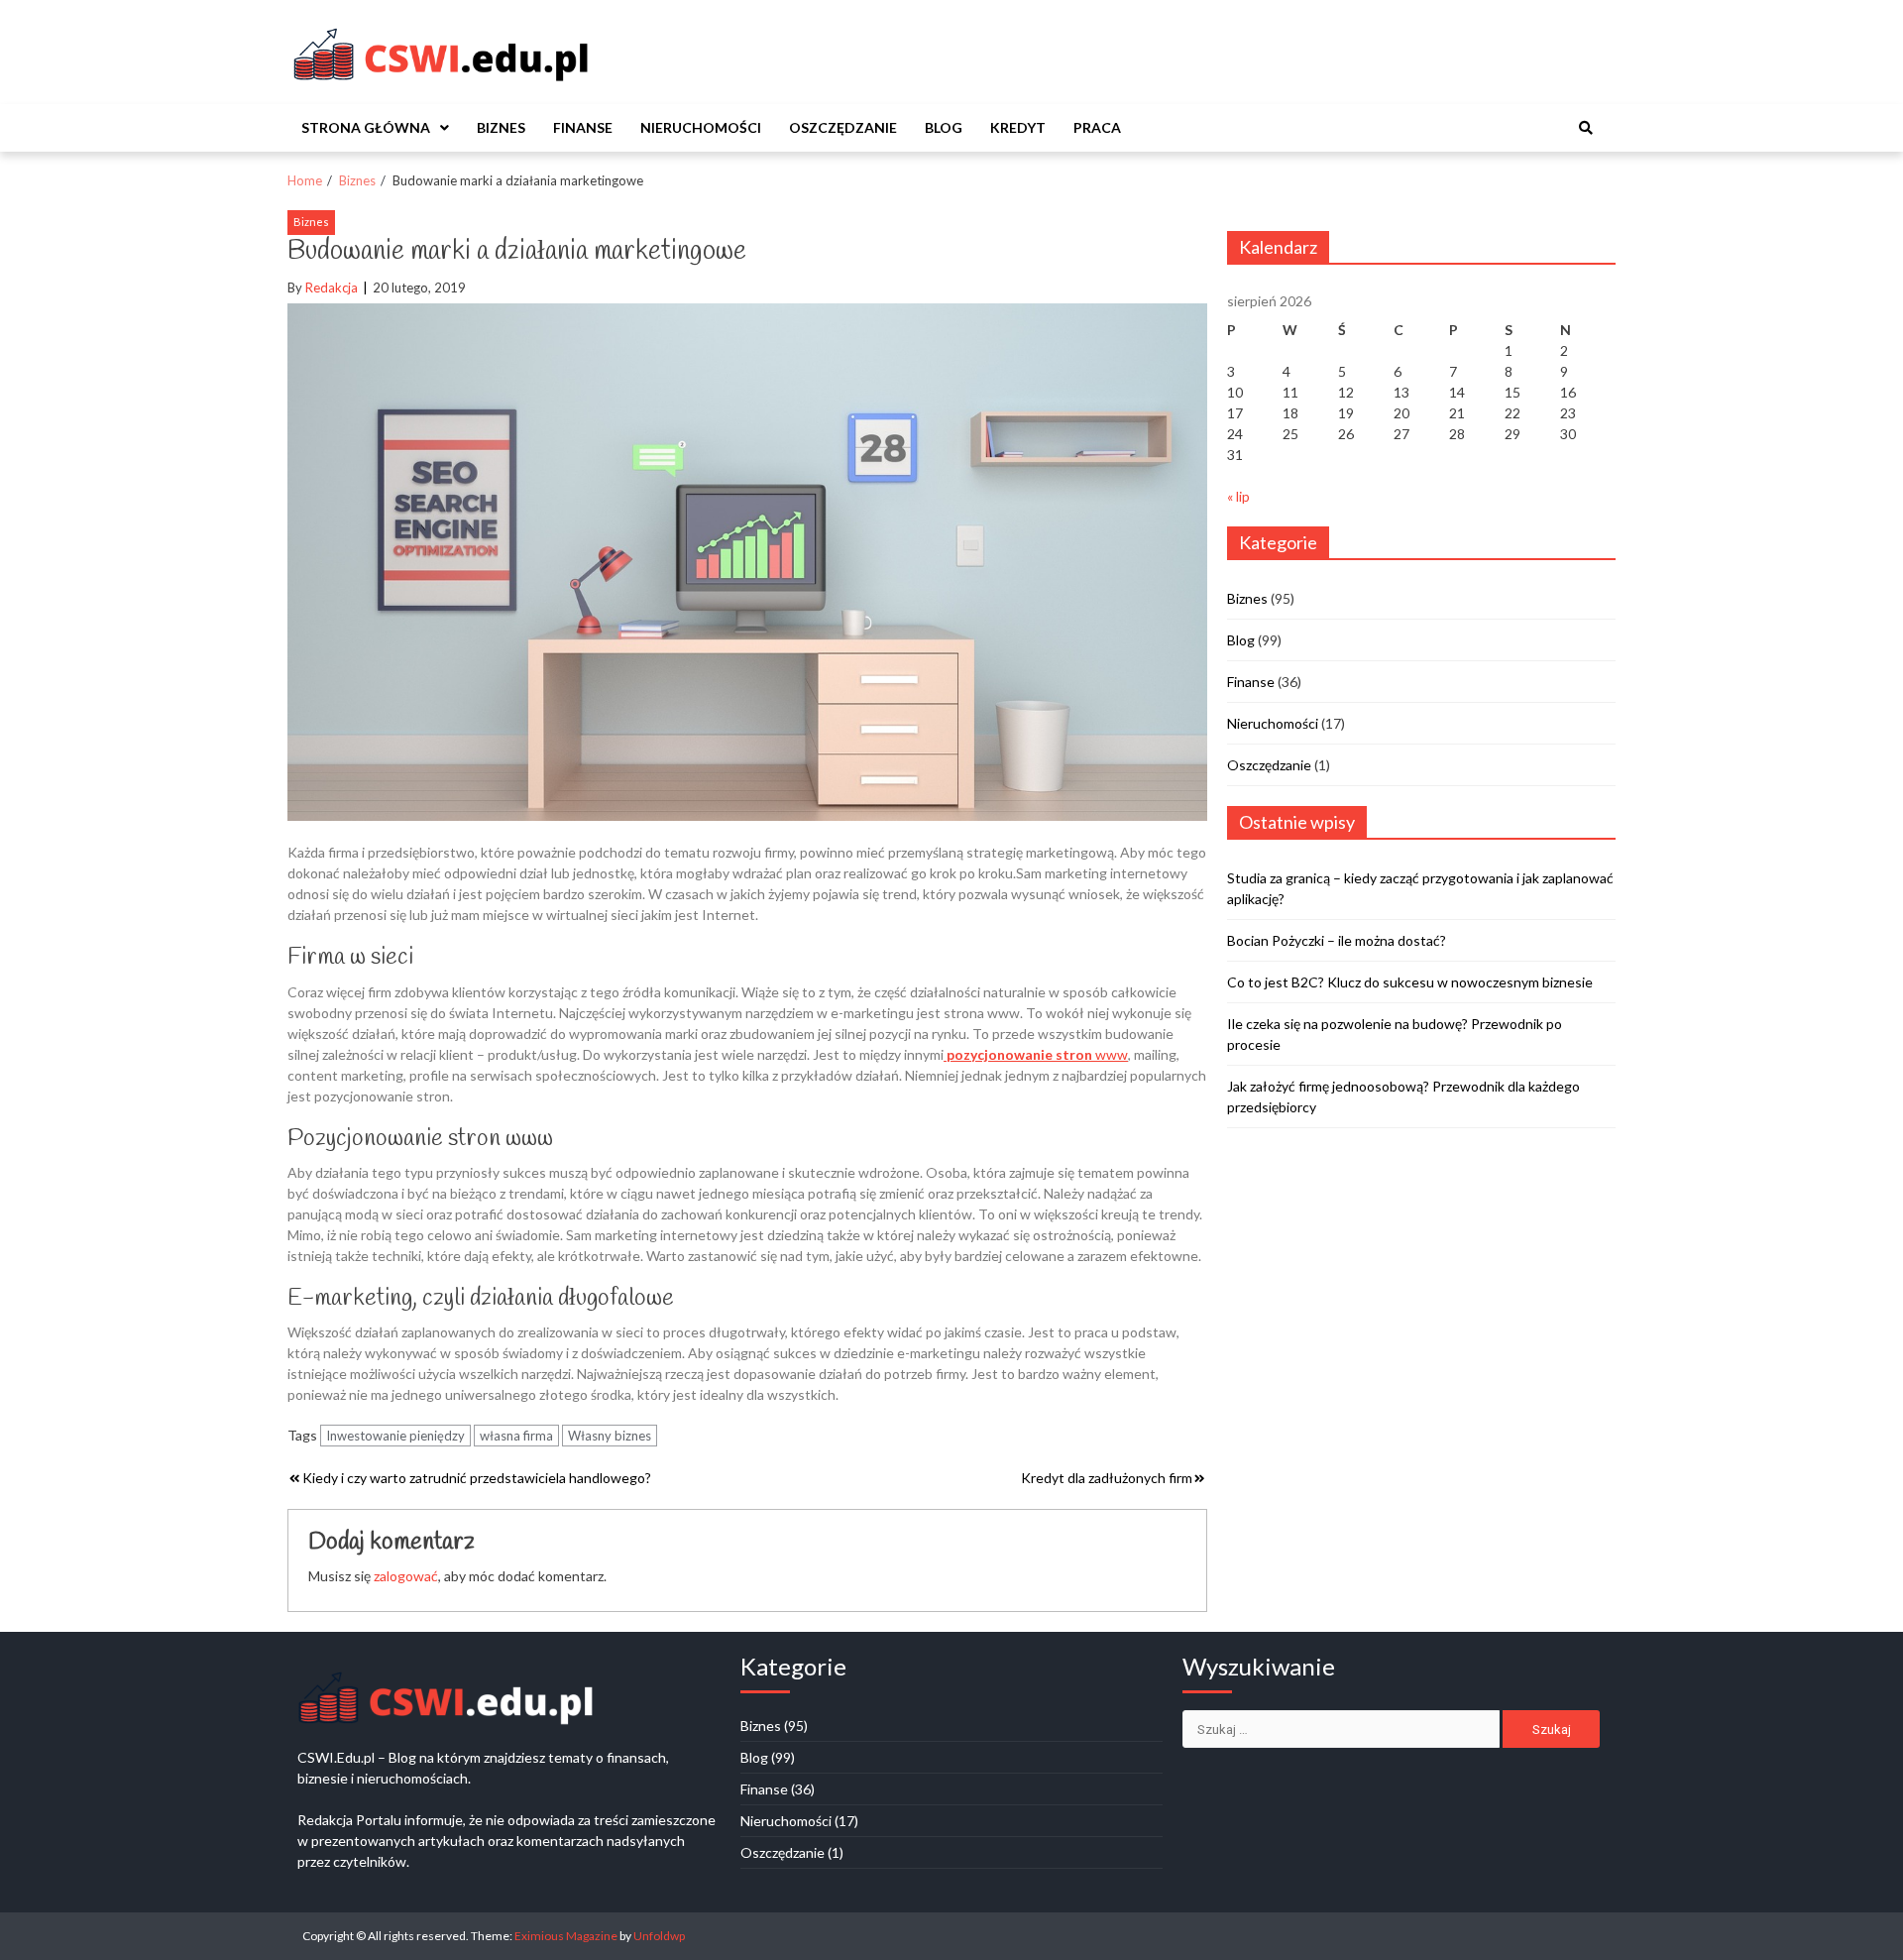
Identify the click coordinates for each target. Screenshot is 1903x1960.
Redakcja (332, 288)
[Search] (1586, 128)
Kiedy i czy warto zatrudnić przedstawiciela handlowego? (477, 1478)
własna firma (516, 1436)
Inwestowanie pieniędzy (395, 1436)
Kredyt (1018, 127)
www (1036, 1054)
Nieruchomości (701, 127)
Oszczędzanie (843, 127)
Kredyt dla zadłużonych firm (1107, 1478)
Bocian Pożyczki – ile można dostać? (1337, 940)
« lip (1238, 496)
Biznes (501, 127)
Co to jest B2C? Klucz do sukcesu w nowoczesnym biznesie (1410, 982)
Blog (944, 127)
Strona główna (366, 127)
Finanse (583, 127)
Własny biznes (610, 1436)
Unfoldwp (659, 1936)
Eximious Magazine (566, 1936)
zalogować (406, 1576)
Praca (1097, 127)
